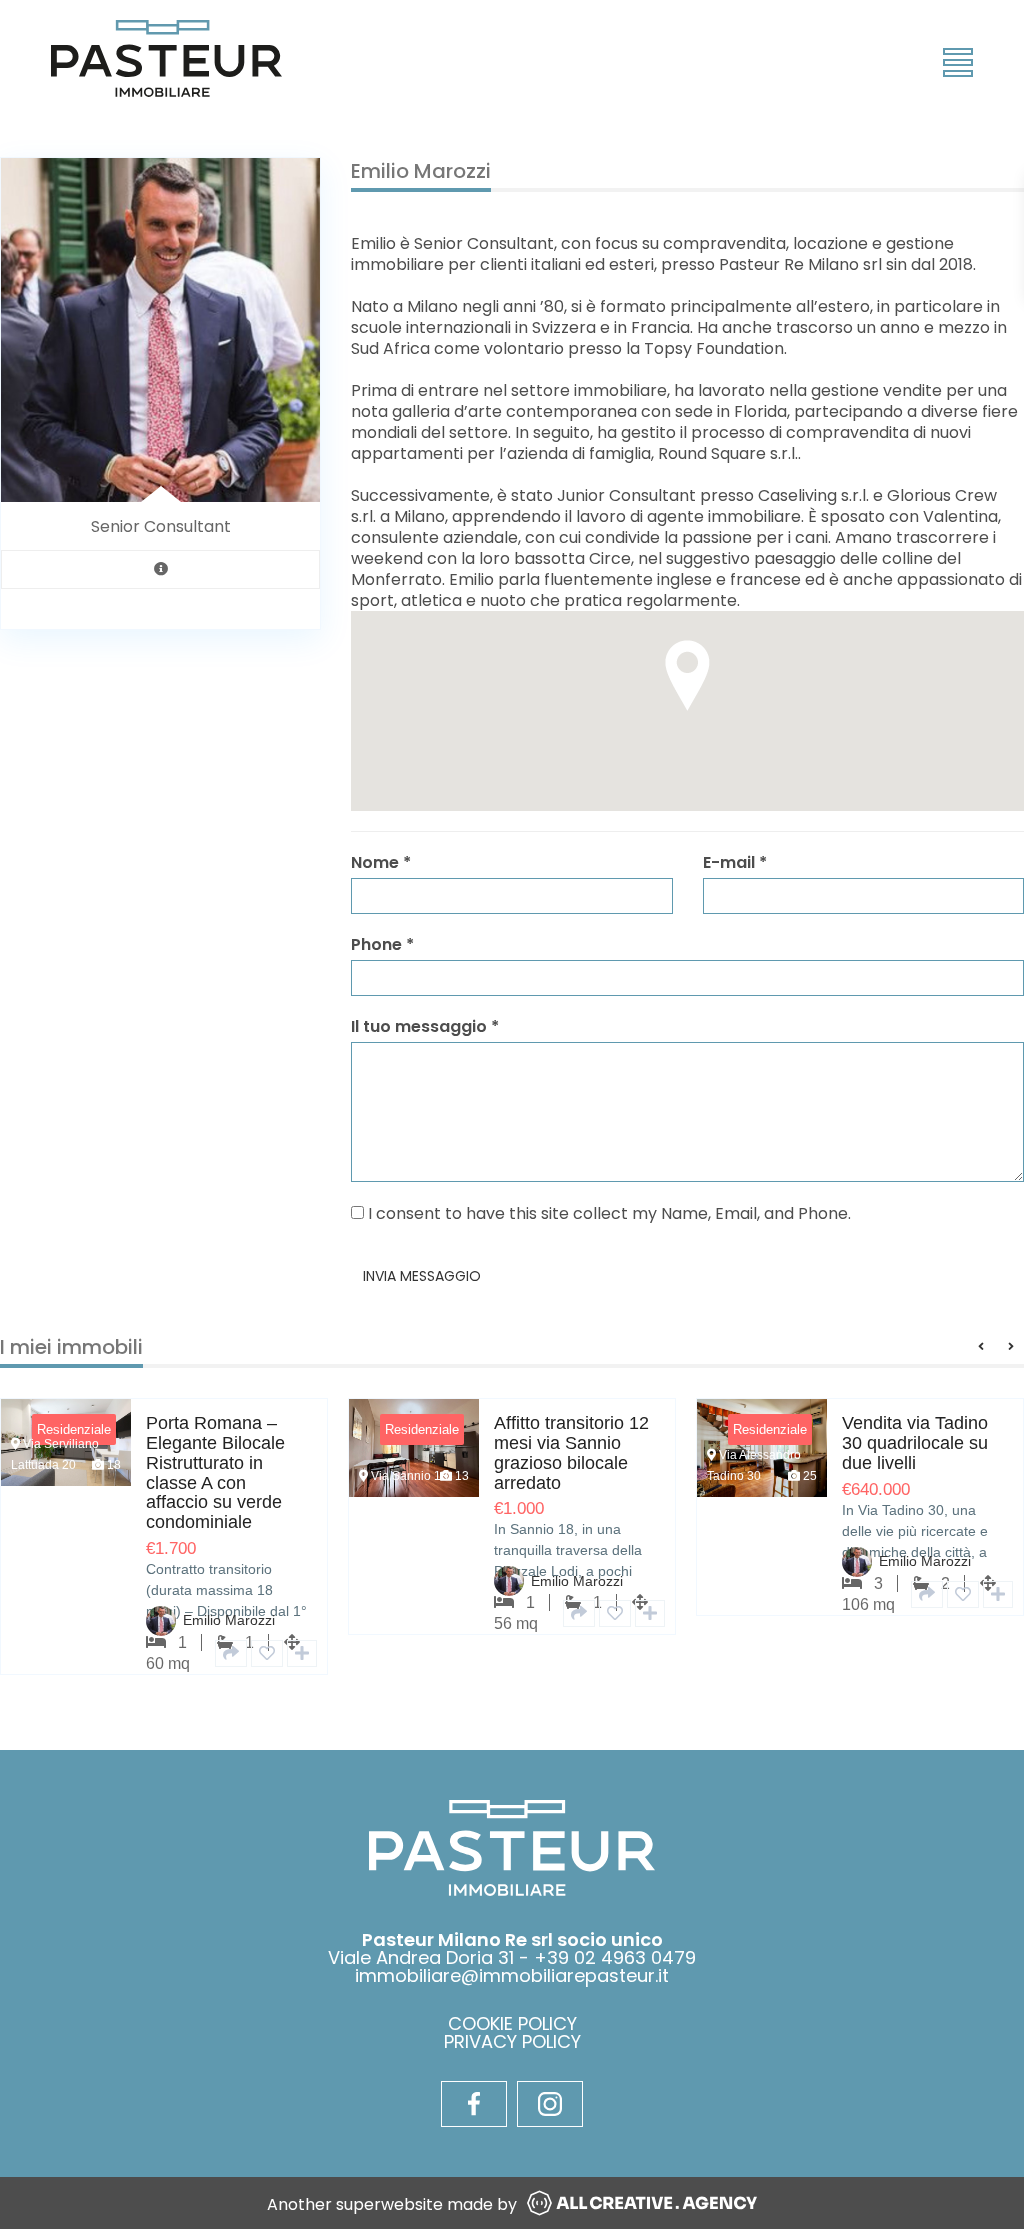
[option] (512, 1531)
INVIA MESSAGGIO (422, 1276)
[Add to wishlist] (267, 1653)
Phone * (382, 944)
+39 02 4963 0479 (615, 1957)
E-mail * (735, 862)
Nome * (381, 862)
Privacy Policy (512, 2042)
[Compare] (302, 1653)
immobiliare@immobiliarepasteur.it (512, 1975)
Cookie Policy (512, 2024)
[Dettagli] (231, 1653)
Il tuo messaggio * (425, 1026)
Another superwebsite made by (392, 2204)
